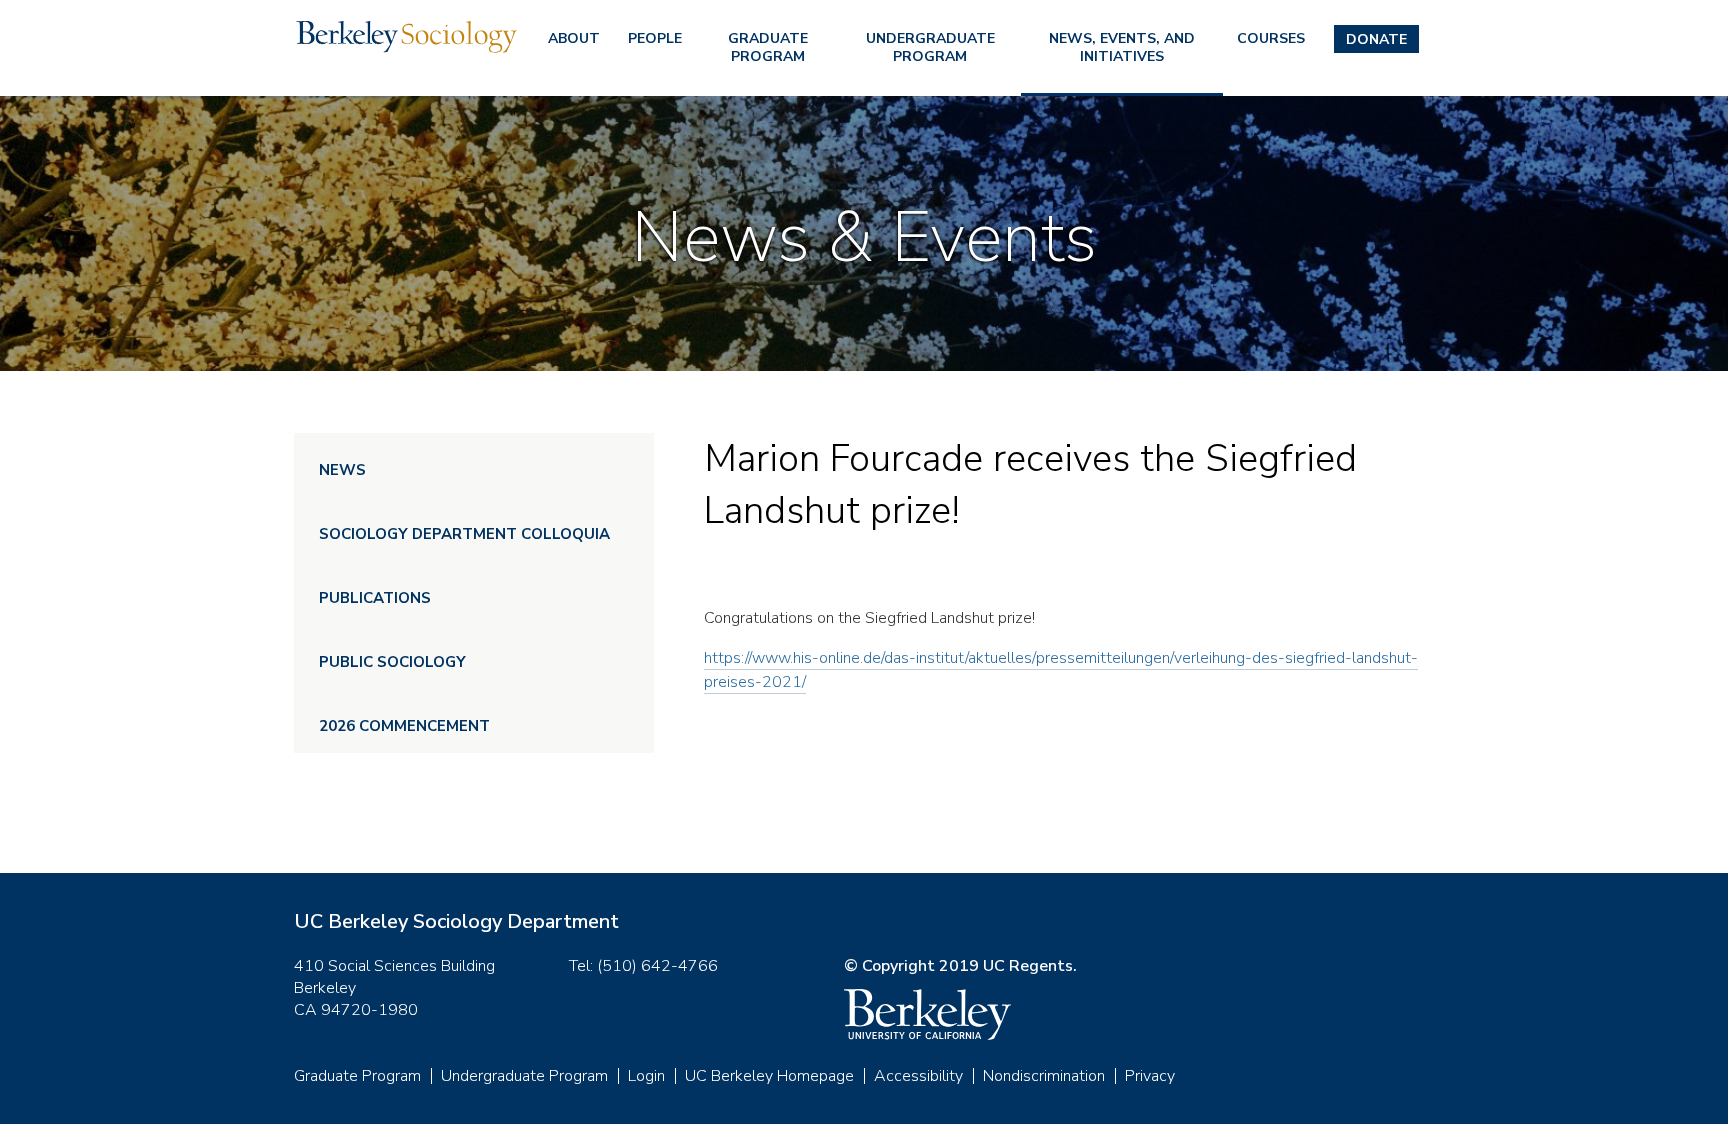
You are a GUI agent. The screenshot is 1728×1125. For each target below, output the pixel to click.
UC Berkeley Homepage (769, 1076)
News (342, 470)
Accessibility (918, 1076)
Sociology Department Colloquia (464, 534)
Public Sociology (392, 662)
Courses (1271, 38)
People (655, 38)
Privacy (1150, 1076)
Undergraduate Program (930, 47)
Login (646, 1076)
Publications (375, 598)
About (574, 38)
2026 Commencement (404, 726)
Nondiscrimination (1044, 1076)
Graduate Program (768, 47)
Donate (1376, 39)
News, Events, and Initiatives (1122, 47)
